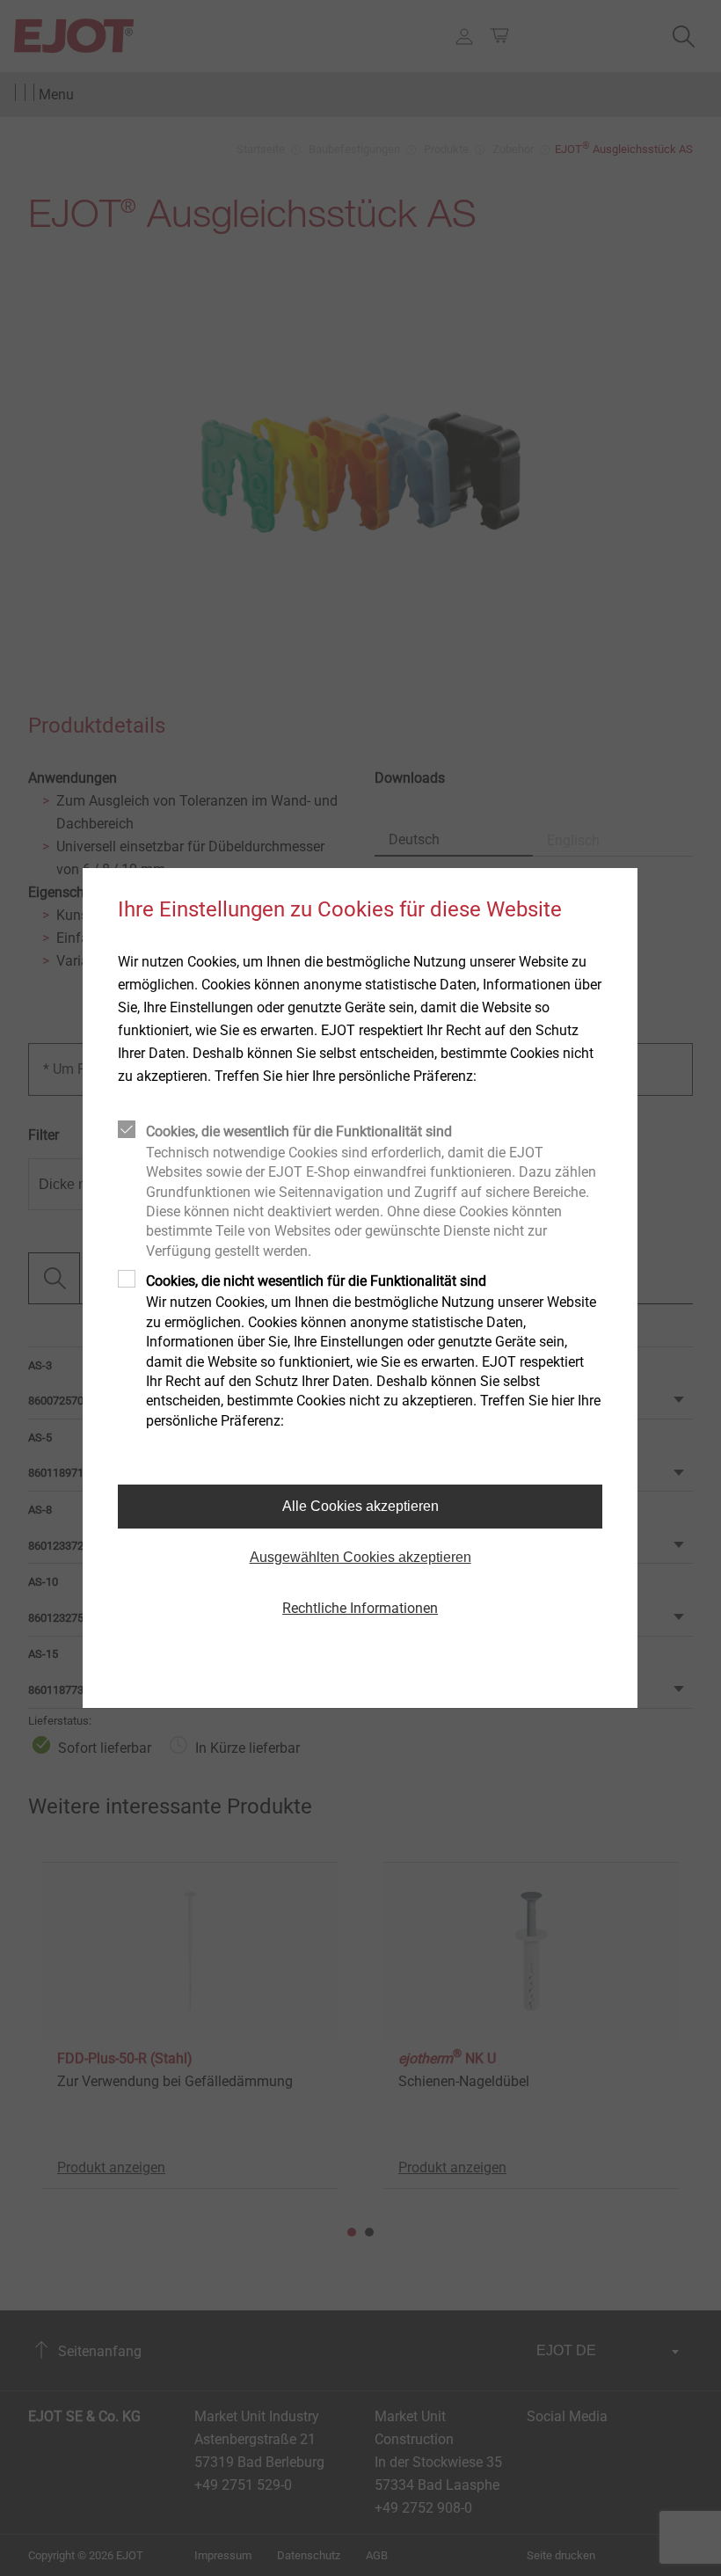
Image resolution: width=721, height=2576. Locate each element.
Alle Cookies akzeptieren (360, 1506)
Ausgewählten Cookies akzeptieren (360, 1557)
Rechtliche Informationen (360, 1608)
